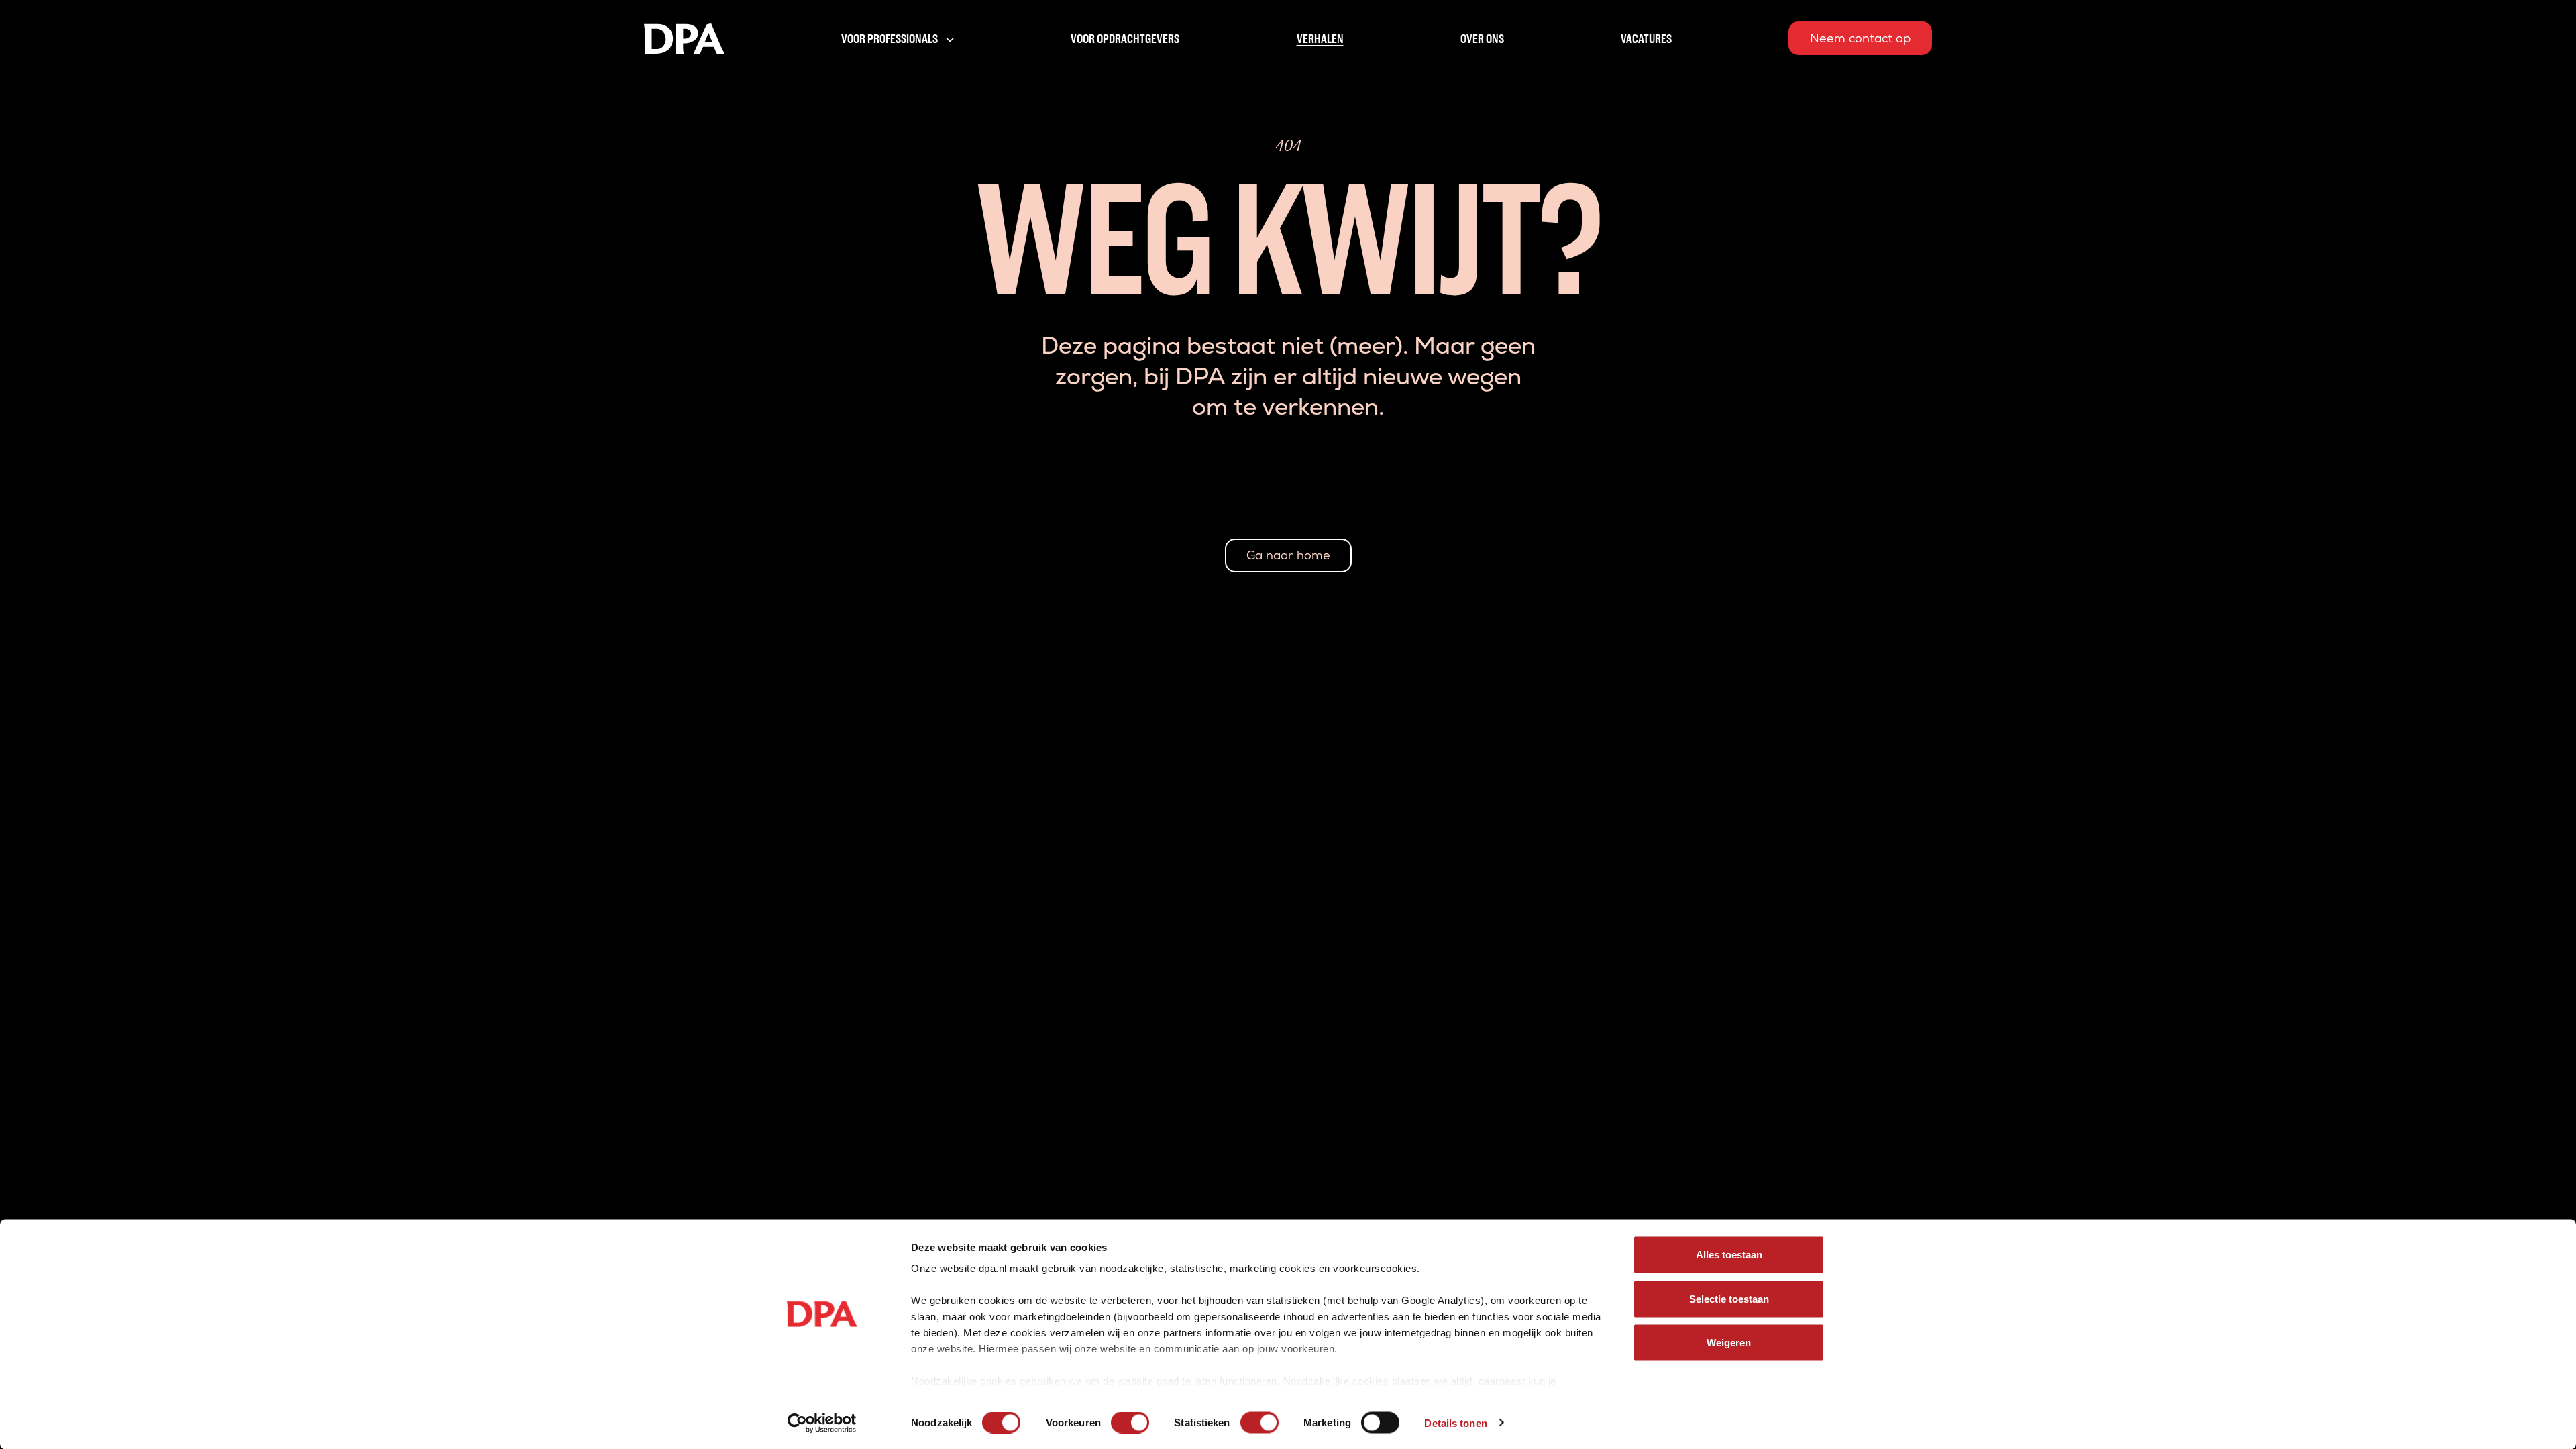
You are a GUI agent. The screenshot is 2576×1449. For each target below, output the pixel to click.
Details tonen (1455, 1423)
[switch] (1130, 1422)
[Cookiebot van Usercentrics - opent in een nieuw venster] (822, 1423)
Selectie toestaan (1729, 1298)
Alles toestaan (1729, 1255)
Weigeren (1729, 1343)
